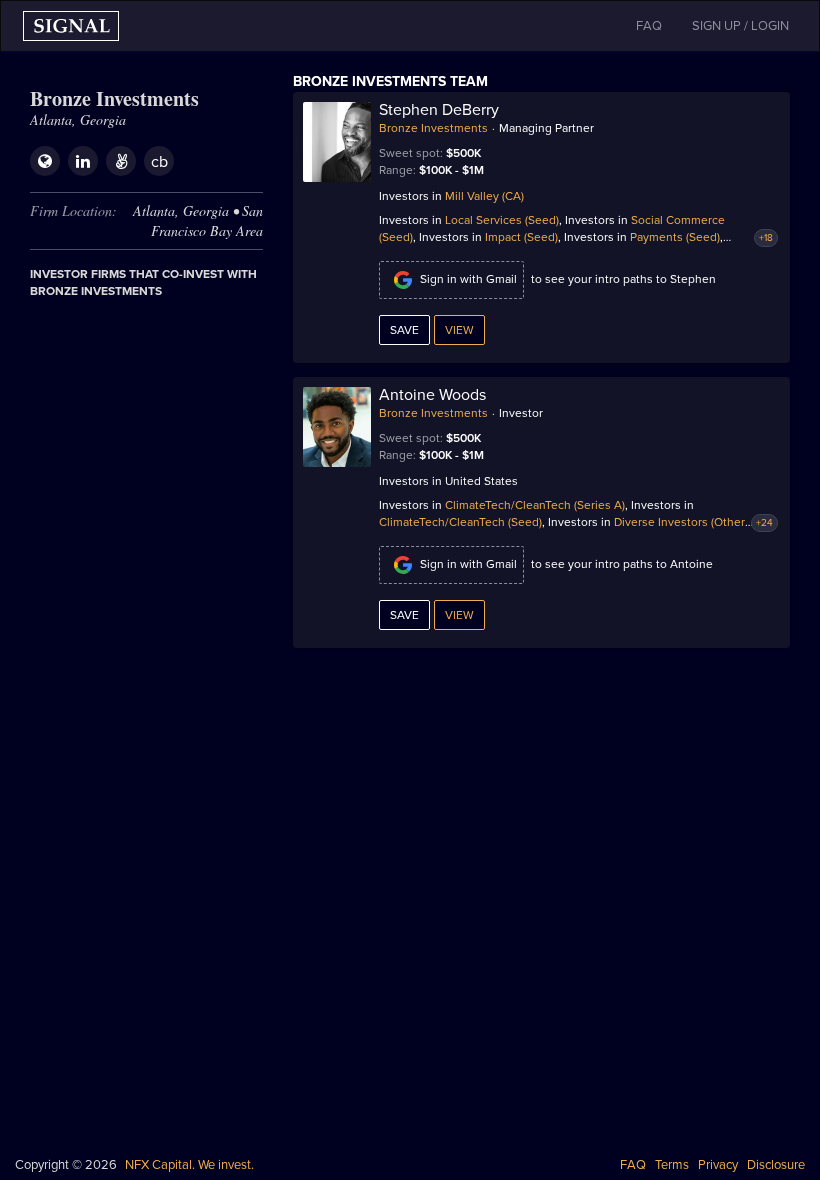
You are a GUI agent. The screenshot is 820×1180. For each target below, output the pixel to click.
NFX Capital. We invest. (189, 1165)
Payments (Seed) (675, 237)
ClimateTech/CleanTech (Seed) (460, 522)
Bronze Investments (433, 128)
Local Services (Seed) (502, 220)
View (459, 330)
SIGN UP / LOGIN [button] (740, 26)
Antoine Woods (432, 395)
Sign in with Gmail (468, 279)
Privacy (718, 1165)
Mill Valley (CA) (484, 196)
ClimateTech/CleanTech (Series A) (535, 505)
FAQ (633, 1165)
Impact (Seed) (521, 237)
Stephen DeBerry (439, 110)
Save (404, 330)
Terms (672, 1165)
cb (159, 162)
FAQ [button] (649, 26)
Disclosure (776, 1165)
